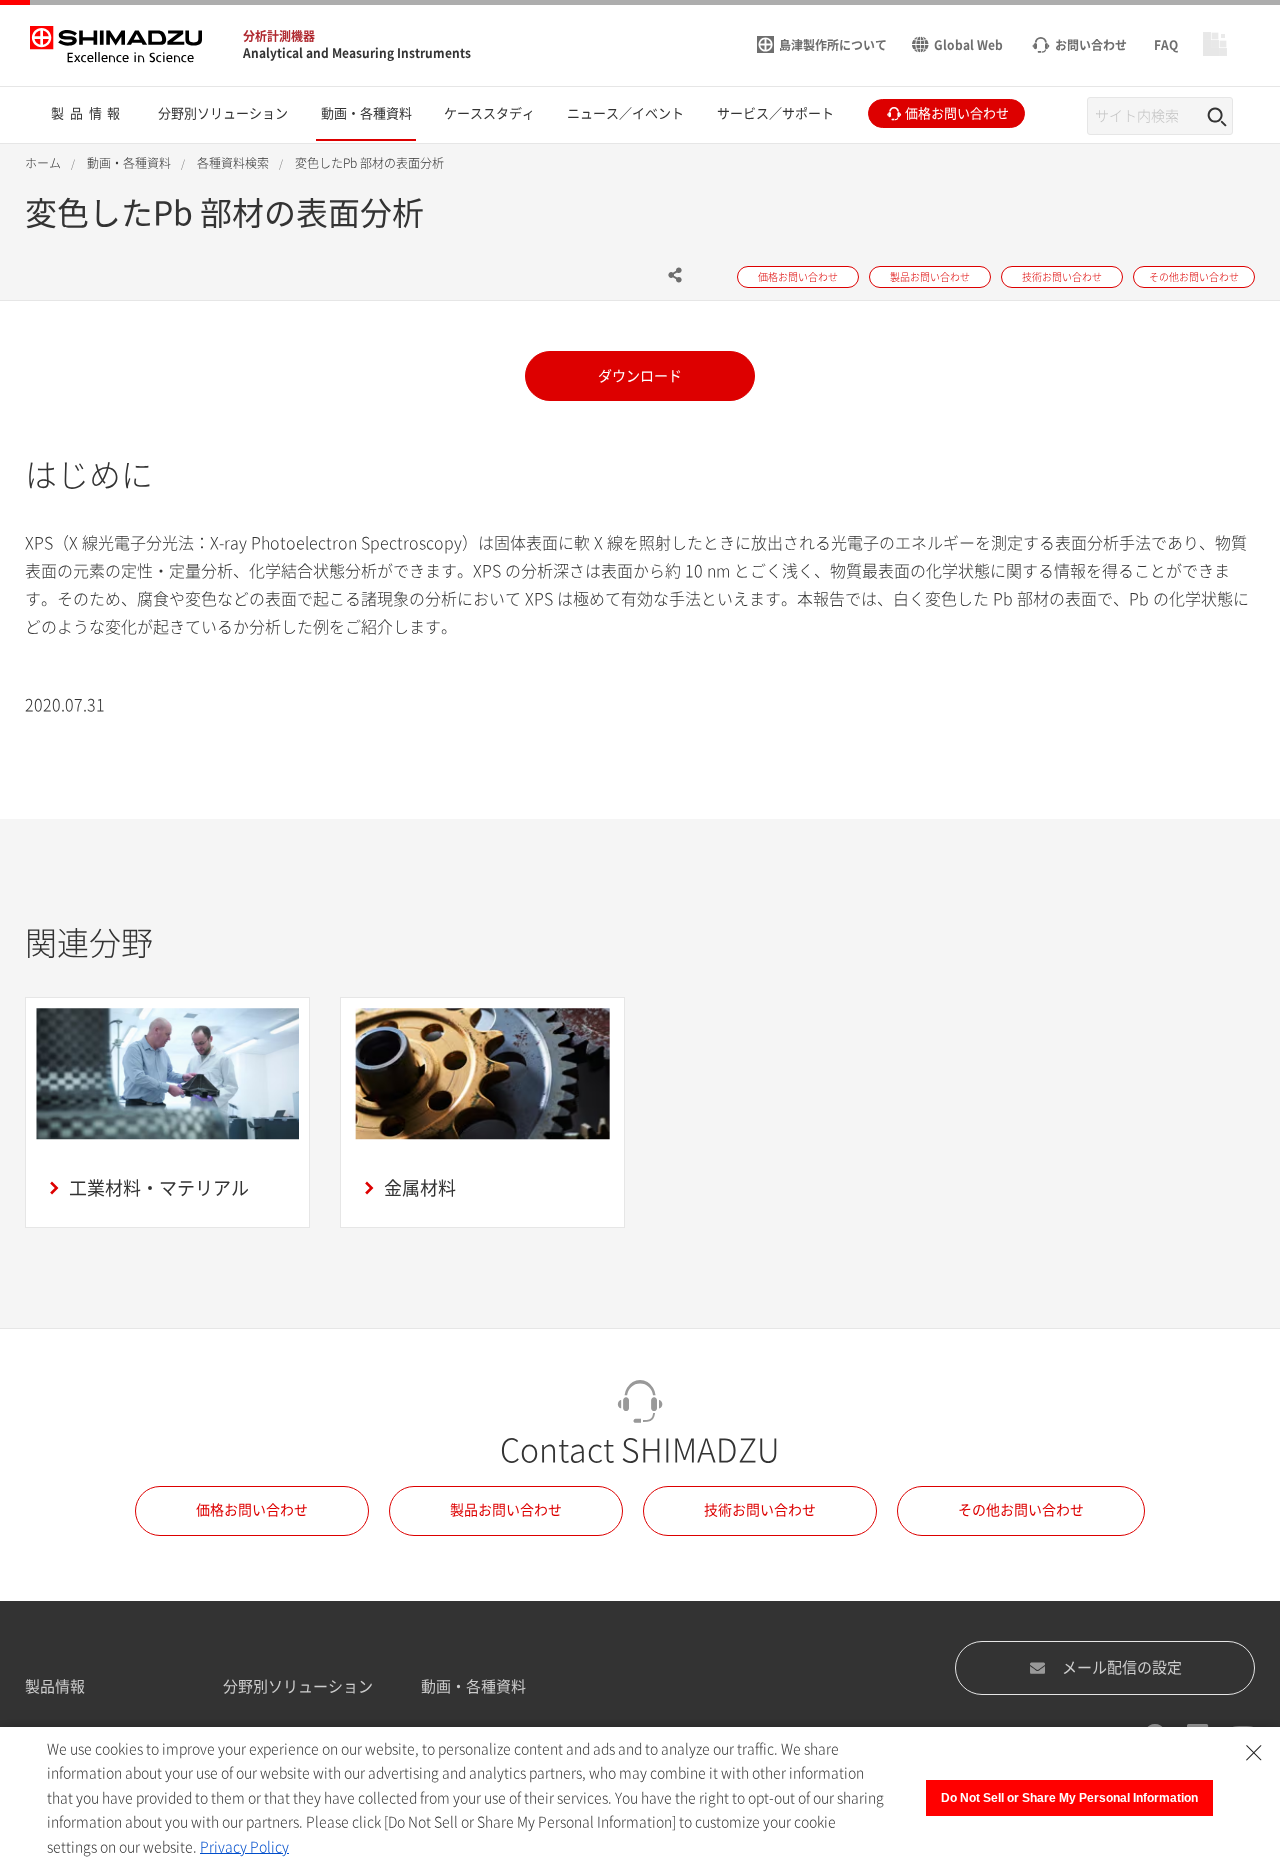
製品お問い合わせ (506, 1510)
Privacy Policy (244, 1847)
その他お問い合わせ (1021, 1510)
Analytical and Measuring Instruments (357, 53)
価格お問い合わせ (252, 1510)
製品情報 (55, 1686)
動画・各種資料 (473, 1686)
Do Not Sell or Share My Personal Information (1069, 1798)
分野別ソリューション (298, 1686)
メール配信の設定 (1122, 1667)
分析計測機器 (279, 36)
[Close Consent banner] (1254, 1753)
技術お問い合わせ (760, 1510)
